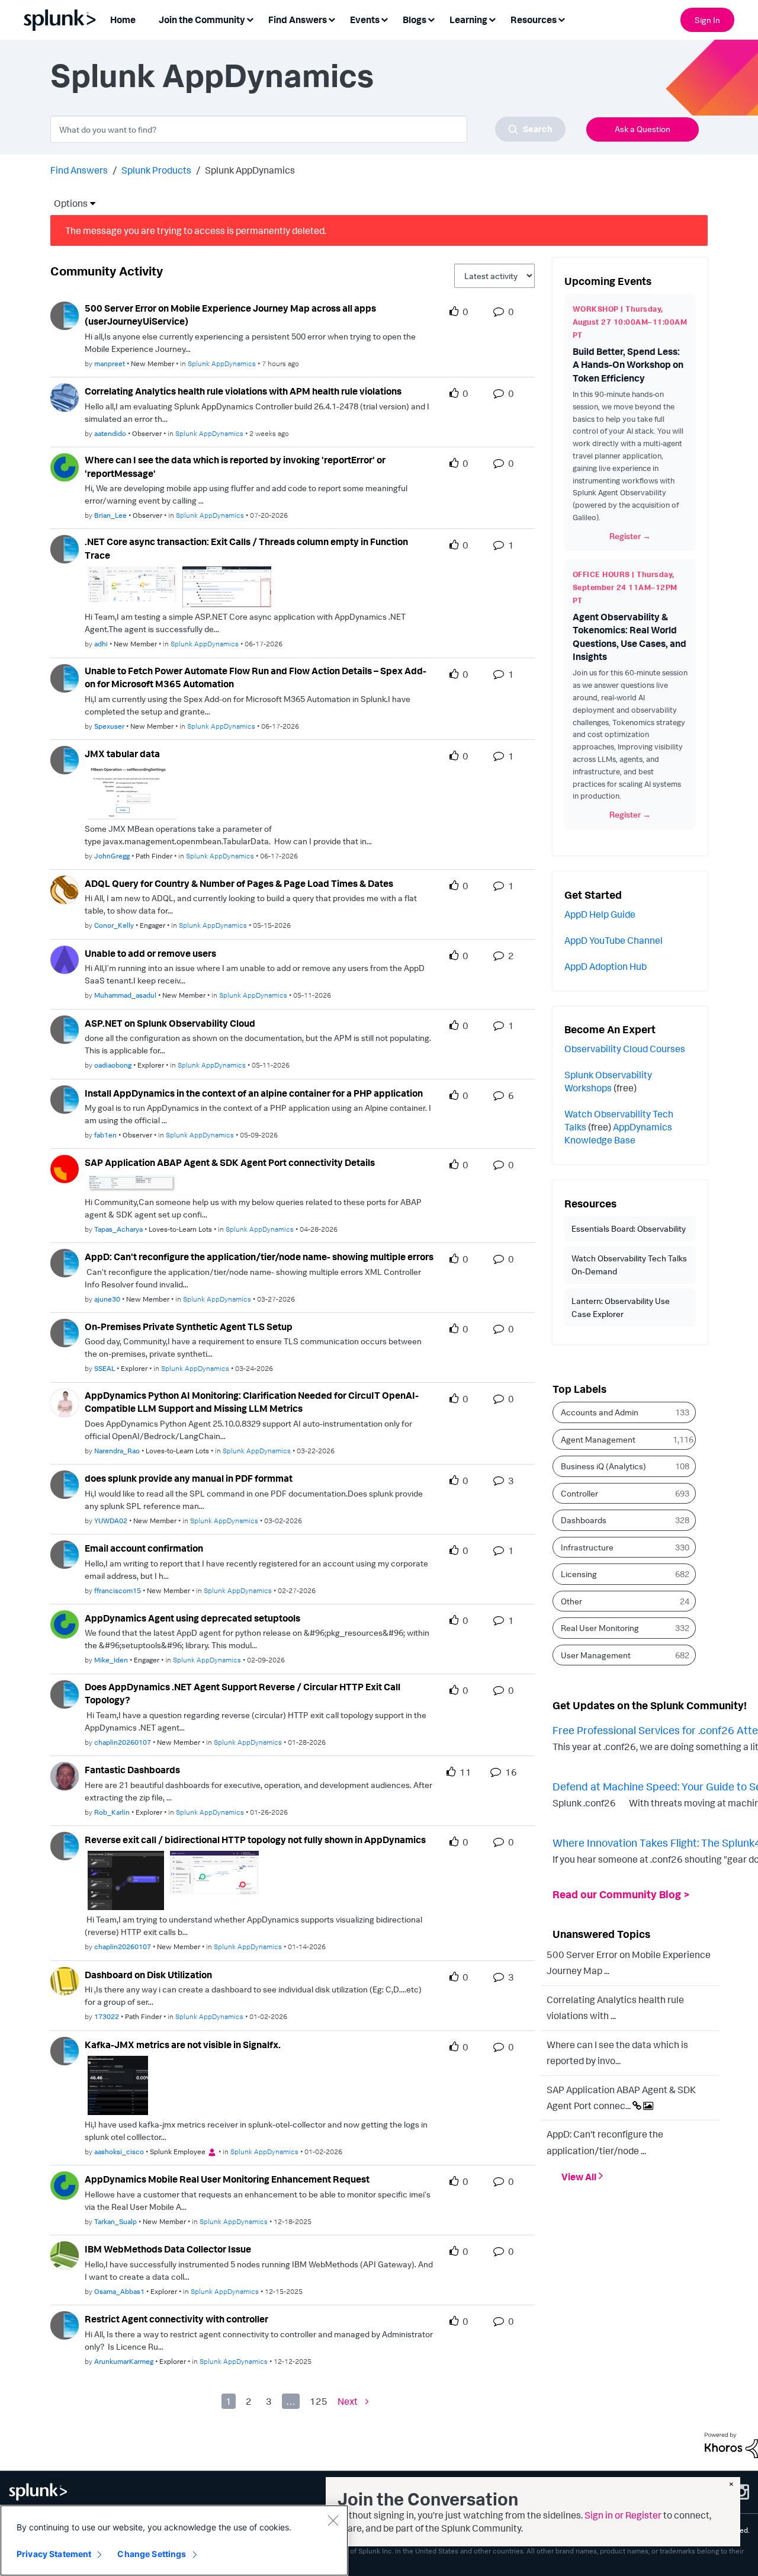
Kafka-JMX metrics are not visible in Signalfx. (183, 2045)
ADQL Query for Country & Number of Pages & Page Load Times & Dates (239, 883)
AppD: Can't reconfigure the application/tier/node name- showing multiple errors (259, 1257)
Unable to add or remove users (150, 953)
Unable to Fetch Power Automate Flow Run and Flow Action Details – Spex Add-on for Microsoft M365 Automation (256, 677)
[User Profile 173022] (65, 1980)
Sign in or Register (623, 2515)
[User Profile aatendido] (65, 396)
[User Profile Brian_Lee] (65, 466)
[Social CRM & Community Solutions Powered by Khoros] (731, 2444)
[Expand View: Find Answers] (332, 19)
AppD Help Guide (600, 914)
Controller (579, 1493)
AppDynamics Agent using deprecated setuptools (192, 1618)
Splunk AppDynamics (222, 363)
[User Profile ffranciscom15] (65, 1553)
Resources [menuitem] (534, 20)
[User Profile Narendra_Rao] (65, 1402)
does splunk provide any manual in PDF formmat (189, 1478)
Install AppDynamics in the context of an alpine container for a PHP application (254, 1093)
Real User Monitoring (600, 1628)
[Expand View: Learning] (492, 19)
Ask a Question (643, 129)
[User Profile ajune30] (65, 1262)
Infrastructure (587, 1547)
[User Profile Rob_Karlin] (65, 1775)
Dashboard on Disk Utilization (148, 1975)
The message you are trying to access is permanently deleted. (196, 230)
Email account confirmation (144, 1548)
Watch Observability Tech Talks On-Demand (629, 1265)
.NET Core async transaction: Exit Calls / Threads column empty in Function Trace (246, 548)
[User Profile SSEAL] (65, 1332)
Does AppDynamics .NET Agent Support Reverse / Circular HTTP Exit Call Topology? (243, 1694)
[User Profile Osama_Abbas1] (65, 2254)
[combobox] (308, 129)
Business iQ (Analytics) (603, 1466)
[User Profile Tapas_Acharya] (65, 1168)
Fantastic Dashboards (132, 1770)
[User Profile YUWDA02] (65, 1484)
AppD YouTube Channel (614, 940)
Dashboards (584, 1520)
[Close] (333, 2520)
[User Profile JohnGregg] (65, 759)
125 (319, 2401)
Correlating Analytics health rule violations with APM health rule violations (243, 391)
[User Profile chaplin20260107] (65, 1693)
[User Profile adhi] (65, 548)
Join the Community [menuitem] (202, 20)
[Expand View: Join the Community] (250, 19)
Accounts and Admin (600, 1412)
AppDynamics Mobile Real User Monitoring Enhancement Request (227, 2179)
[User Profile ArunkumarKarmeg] (65, 2324)
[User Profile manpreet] (65, 315)
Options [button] (67, 203)
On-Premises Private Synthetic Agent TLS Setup (189, 1327)
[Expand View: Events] (384, 19)
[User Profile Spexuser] (65, 677)
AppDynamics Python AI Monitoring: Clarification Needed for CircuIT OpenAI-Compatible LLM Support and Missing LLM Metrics (252, 1402)
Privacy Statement (54, 2554)
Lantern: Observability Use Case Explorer (621, 1307)
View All (579, 2176)
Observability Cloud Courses (625, 1049)
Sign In (707, 20)
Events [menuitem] (365, 20)
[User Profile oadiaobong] (65, 1029)
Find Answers (79, 170)
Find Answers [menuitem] (298, 20)
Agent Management (598, 1439)
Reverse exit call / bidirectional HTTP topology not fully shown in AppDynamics (255, 1840)
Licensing (579, 1574)
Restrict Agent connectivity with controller (176, 2319)
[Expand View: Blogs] (431, 19)
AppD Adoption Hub (606, 966)
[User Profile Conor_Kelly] (65, 889)
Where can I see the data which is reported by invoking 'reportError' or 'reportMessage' (235, 467)
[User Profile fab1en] (65, 1098)
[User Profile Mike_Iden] (65, 1623)
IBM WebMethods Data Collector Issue (168, 2249)
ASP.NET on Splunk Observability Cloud (170, 1023)
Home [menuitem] (123, 20)
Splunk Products (156, 170)
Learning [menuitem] (468, 20)
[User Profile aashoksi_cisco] (65, 2050)
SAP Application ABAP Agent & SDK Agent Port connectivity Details (230, 1162)
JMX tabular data (122, 754)
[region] (174, 2540)
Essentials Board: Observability (629, 1228)
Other (571, 1601)
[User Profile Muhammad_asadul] (65, 959)
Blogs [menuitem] (415, 20)
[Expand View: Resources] (561, 19)
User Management (596, 1655)
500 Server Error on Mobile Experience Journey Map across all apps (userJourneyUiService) (230, 315)
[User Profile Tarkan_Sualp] (65, 2185)
